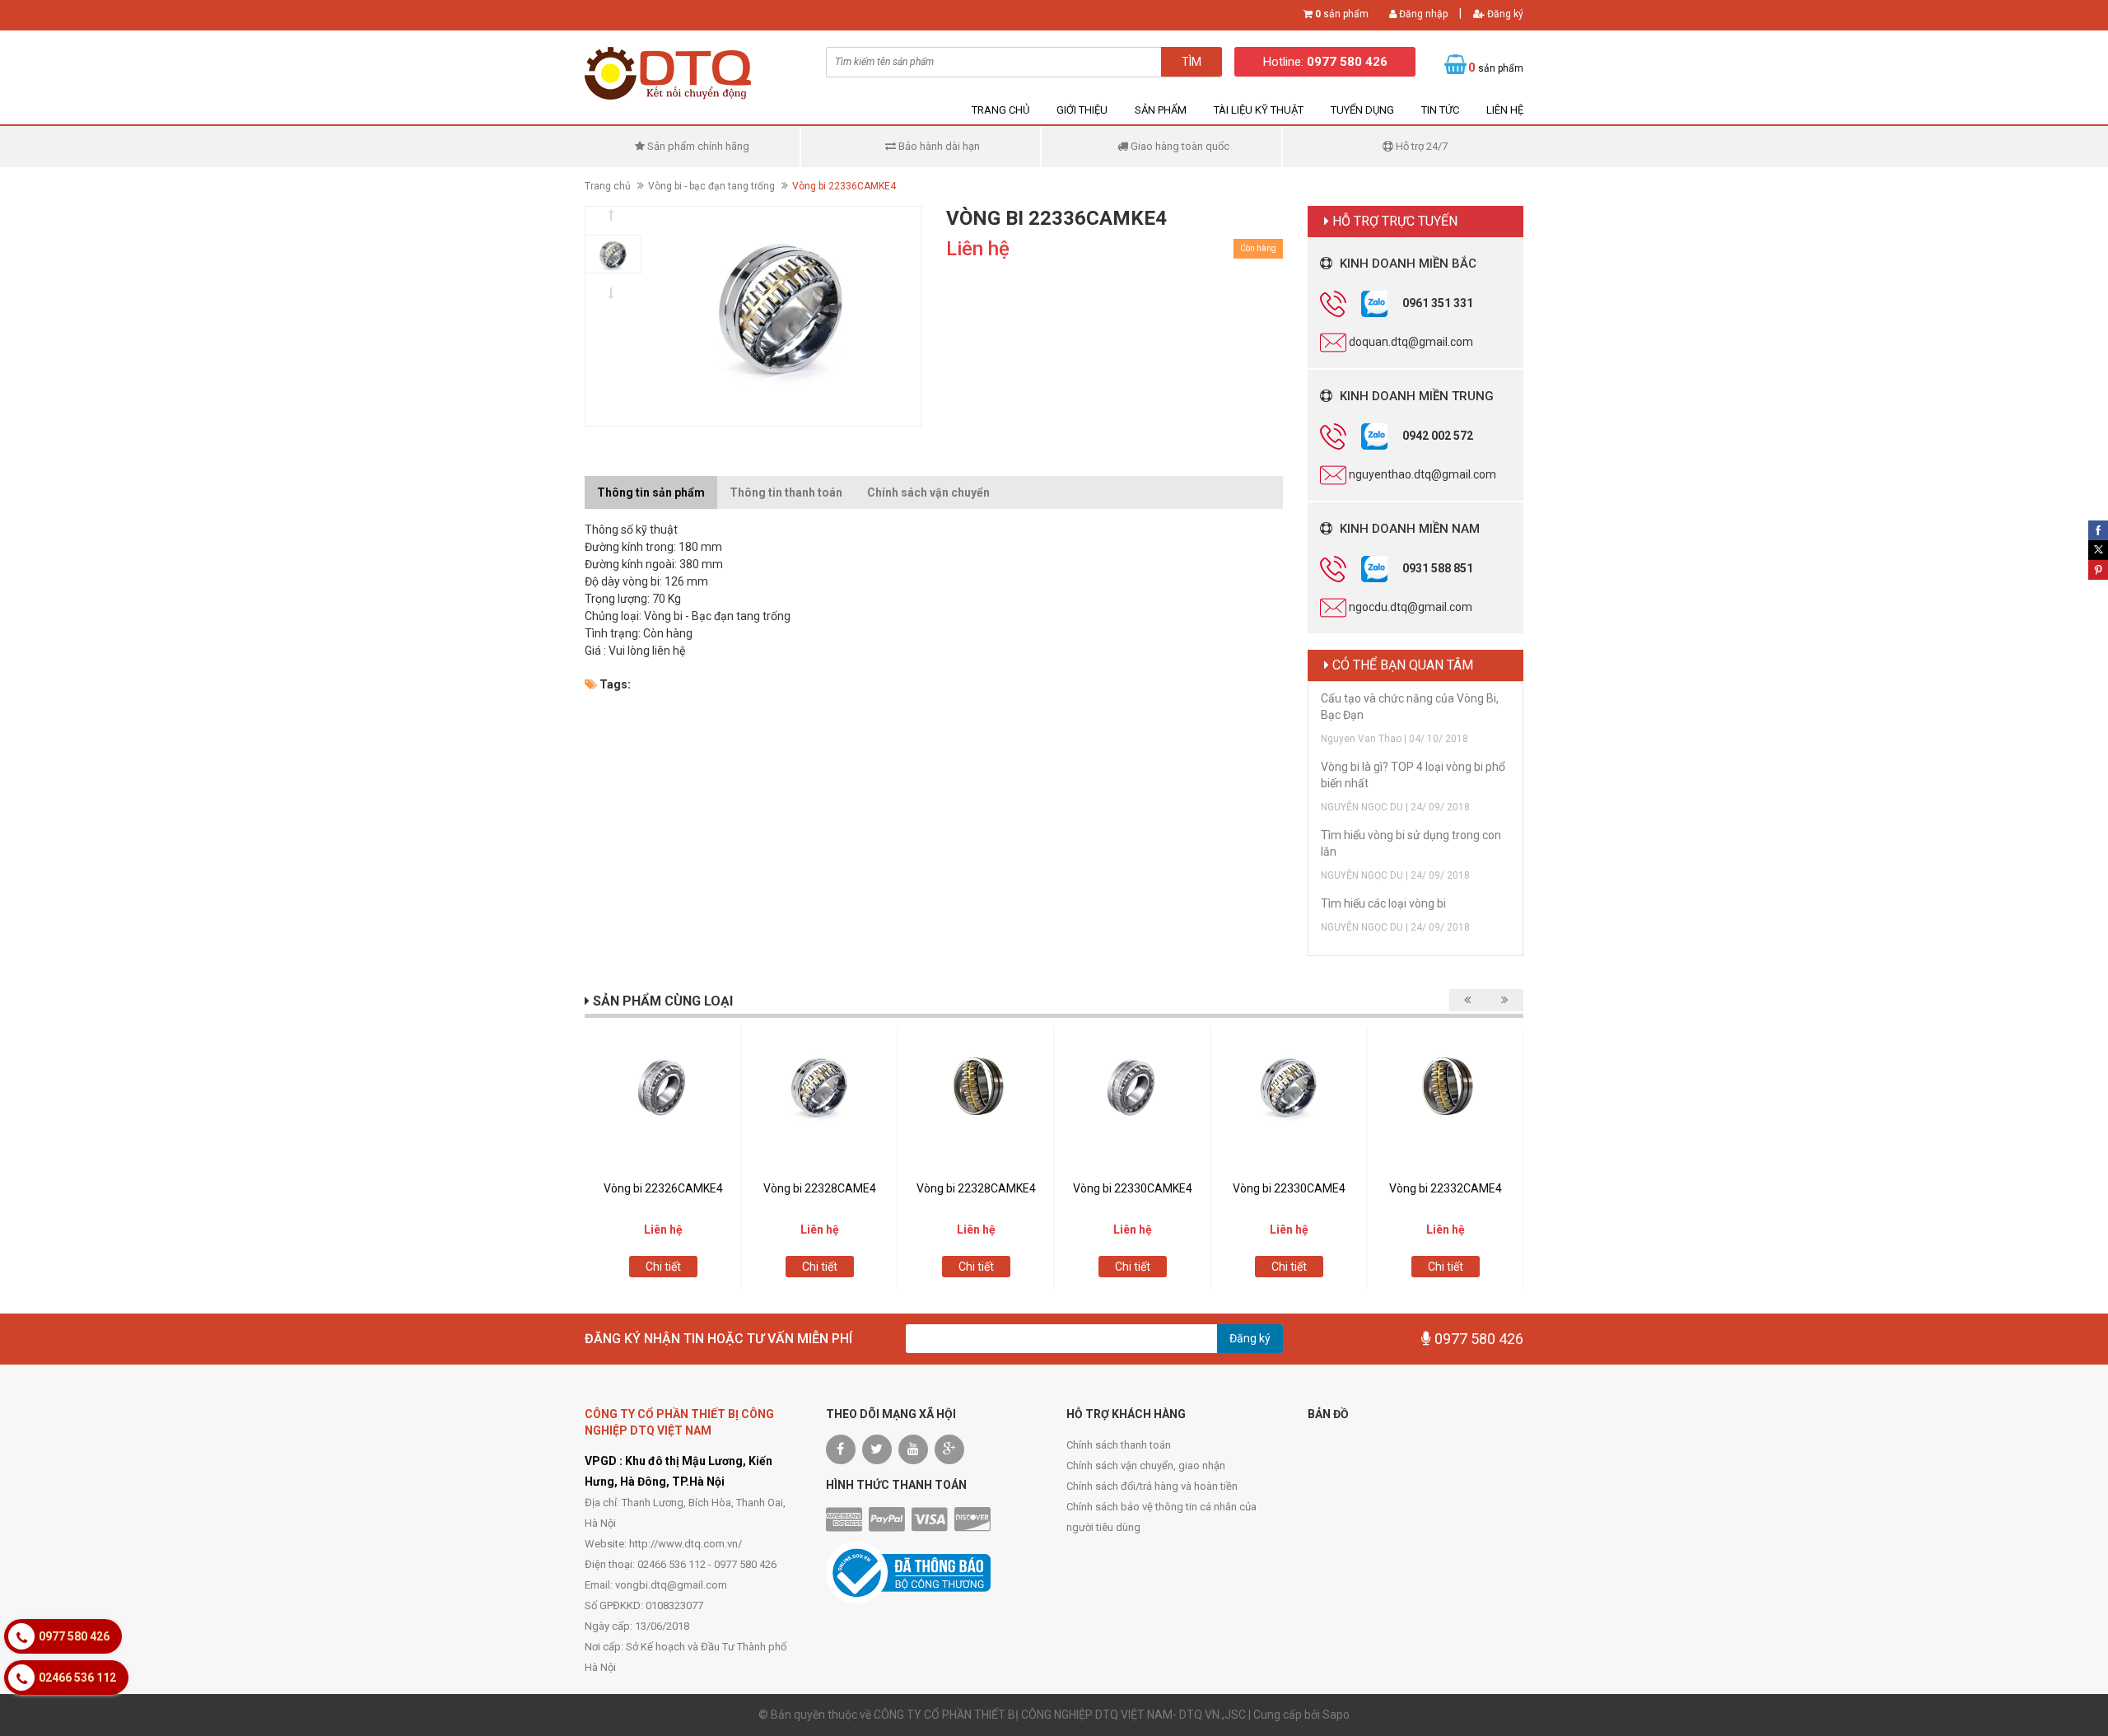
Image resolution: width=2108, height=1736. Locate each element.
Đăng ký (1504, 14)
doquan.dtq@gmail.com (1411, 341)
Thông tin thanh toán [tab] (786, 492)
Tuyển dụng (1362, 110)
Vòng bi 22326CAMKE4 (663, 1188)
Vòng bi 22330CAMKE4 (1133, 1188)
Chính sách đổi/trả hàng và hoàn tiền (1152, 1486)
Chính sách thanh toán (1119, 1445)
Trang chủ (1000, 110)
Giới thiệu (1082, 110)
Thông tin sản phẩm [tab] (651, 492)
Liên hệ (1505, 110)
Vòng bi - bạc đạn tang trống (711, 186)
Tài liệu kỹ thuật (1259, 110)
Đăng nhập (1422, 14)
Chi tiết (663, 1267)
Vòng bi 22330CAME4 (1289, 1188)
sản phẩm (1342, 14)
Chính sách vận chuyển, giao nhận (1146, 1465)
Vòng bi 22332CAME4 (1446, 1188)
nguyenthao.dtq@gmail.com (1422, 474)
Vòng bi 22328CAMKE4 (976, 1188)
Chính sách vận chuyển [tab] (928, 492)
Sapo (1336, 1715)
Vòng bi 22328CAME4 (820, 1188)
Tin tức (1440, 110)
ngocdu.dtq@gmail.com (1411, 606)
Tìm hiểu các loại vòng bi (1383, 903)
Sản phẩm (1161, 110)
